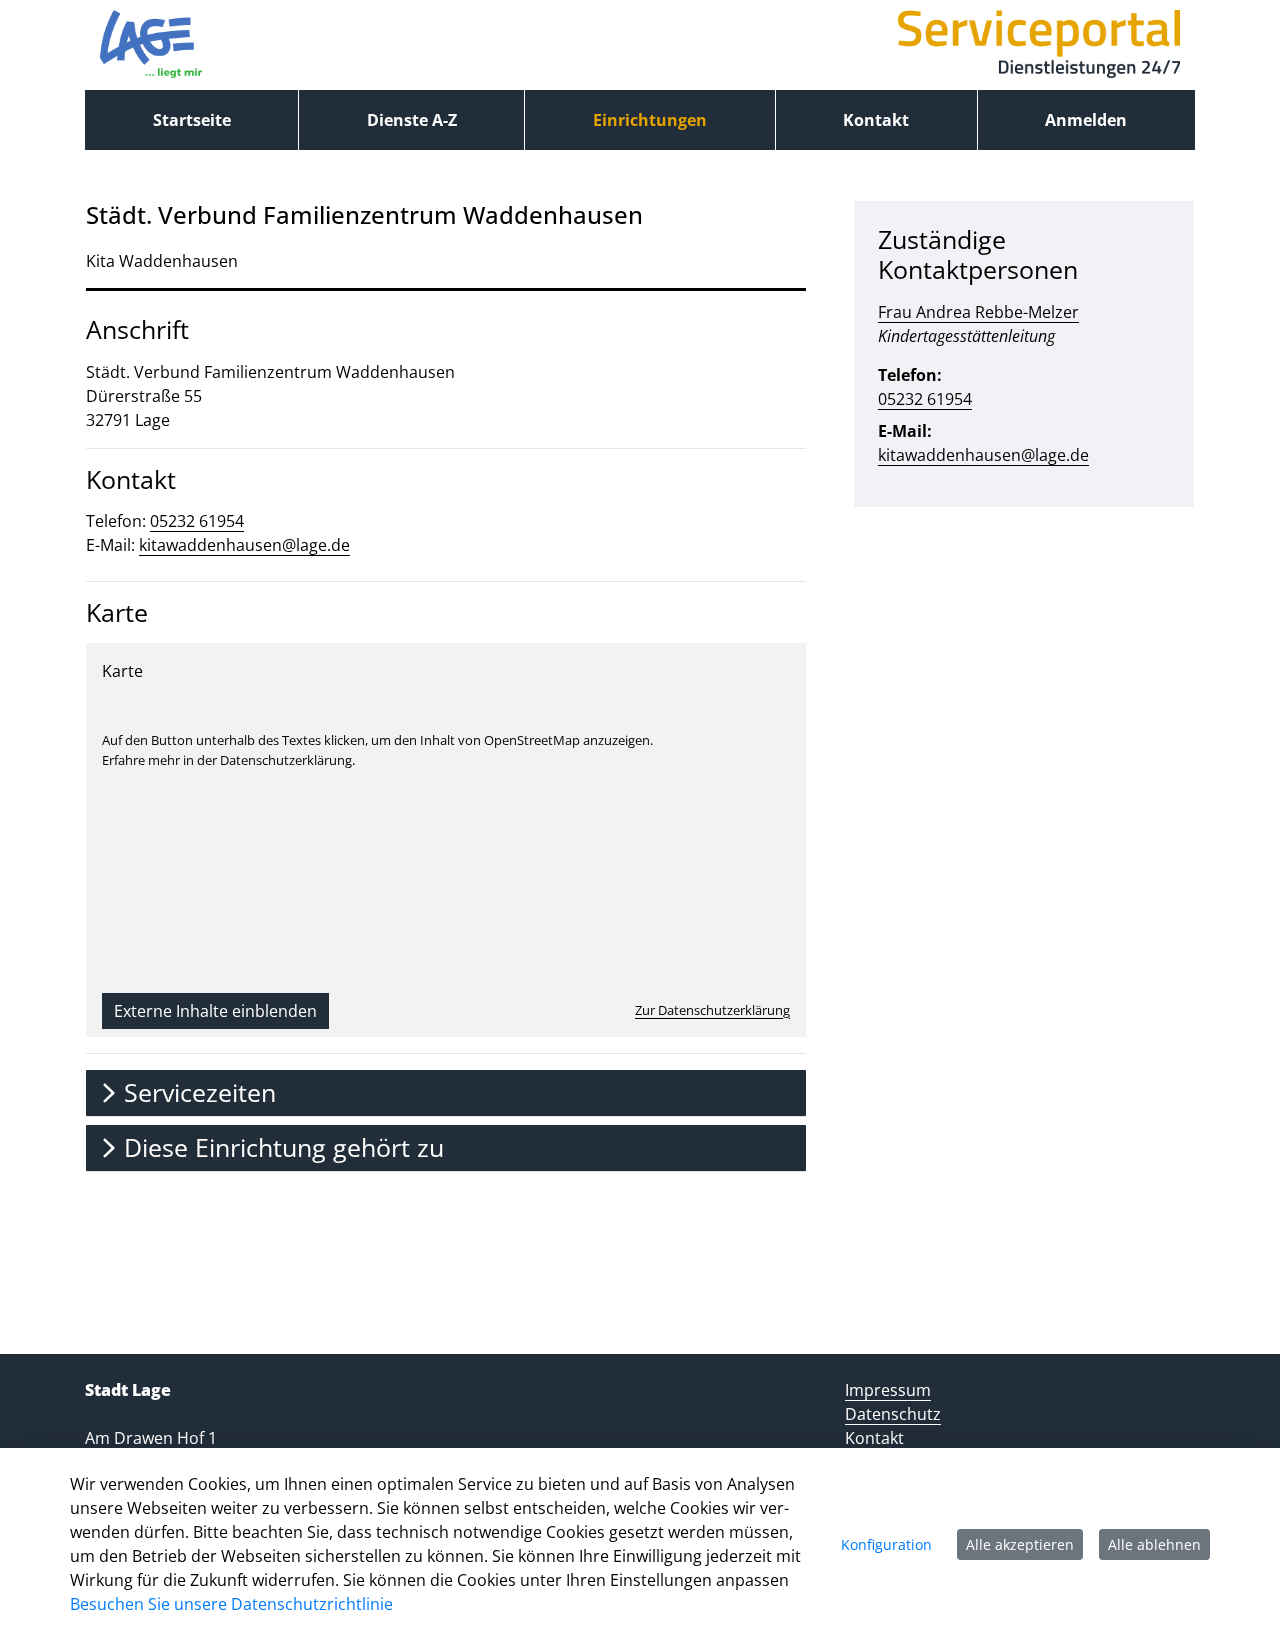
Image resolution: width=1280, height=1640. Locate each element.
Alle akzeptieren (1020, 1544)
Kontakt (874, 1438)
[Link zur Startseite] (151, 45)
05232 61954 (197, 521)
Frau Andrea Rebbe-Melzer (978, 312)
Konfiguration (886, 1544)
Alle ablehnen (1154, 1544)
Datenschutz (893, 1414)
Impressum (888, 1390)
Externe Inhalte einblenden (215, 1011)
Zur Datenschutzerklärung (712, 1010)
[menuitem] (191, 120)
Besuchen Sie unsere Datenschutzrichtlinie (231, 1604)
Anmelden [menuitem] (1086, 120)
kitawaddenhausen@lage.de (244, 545)
